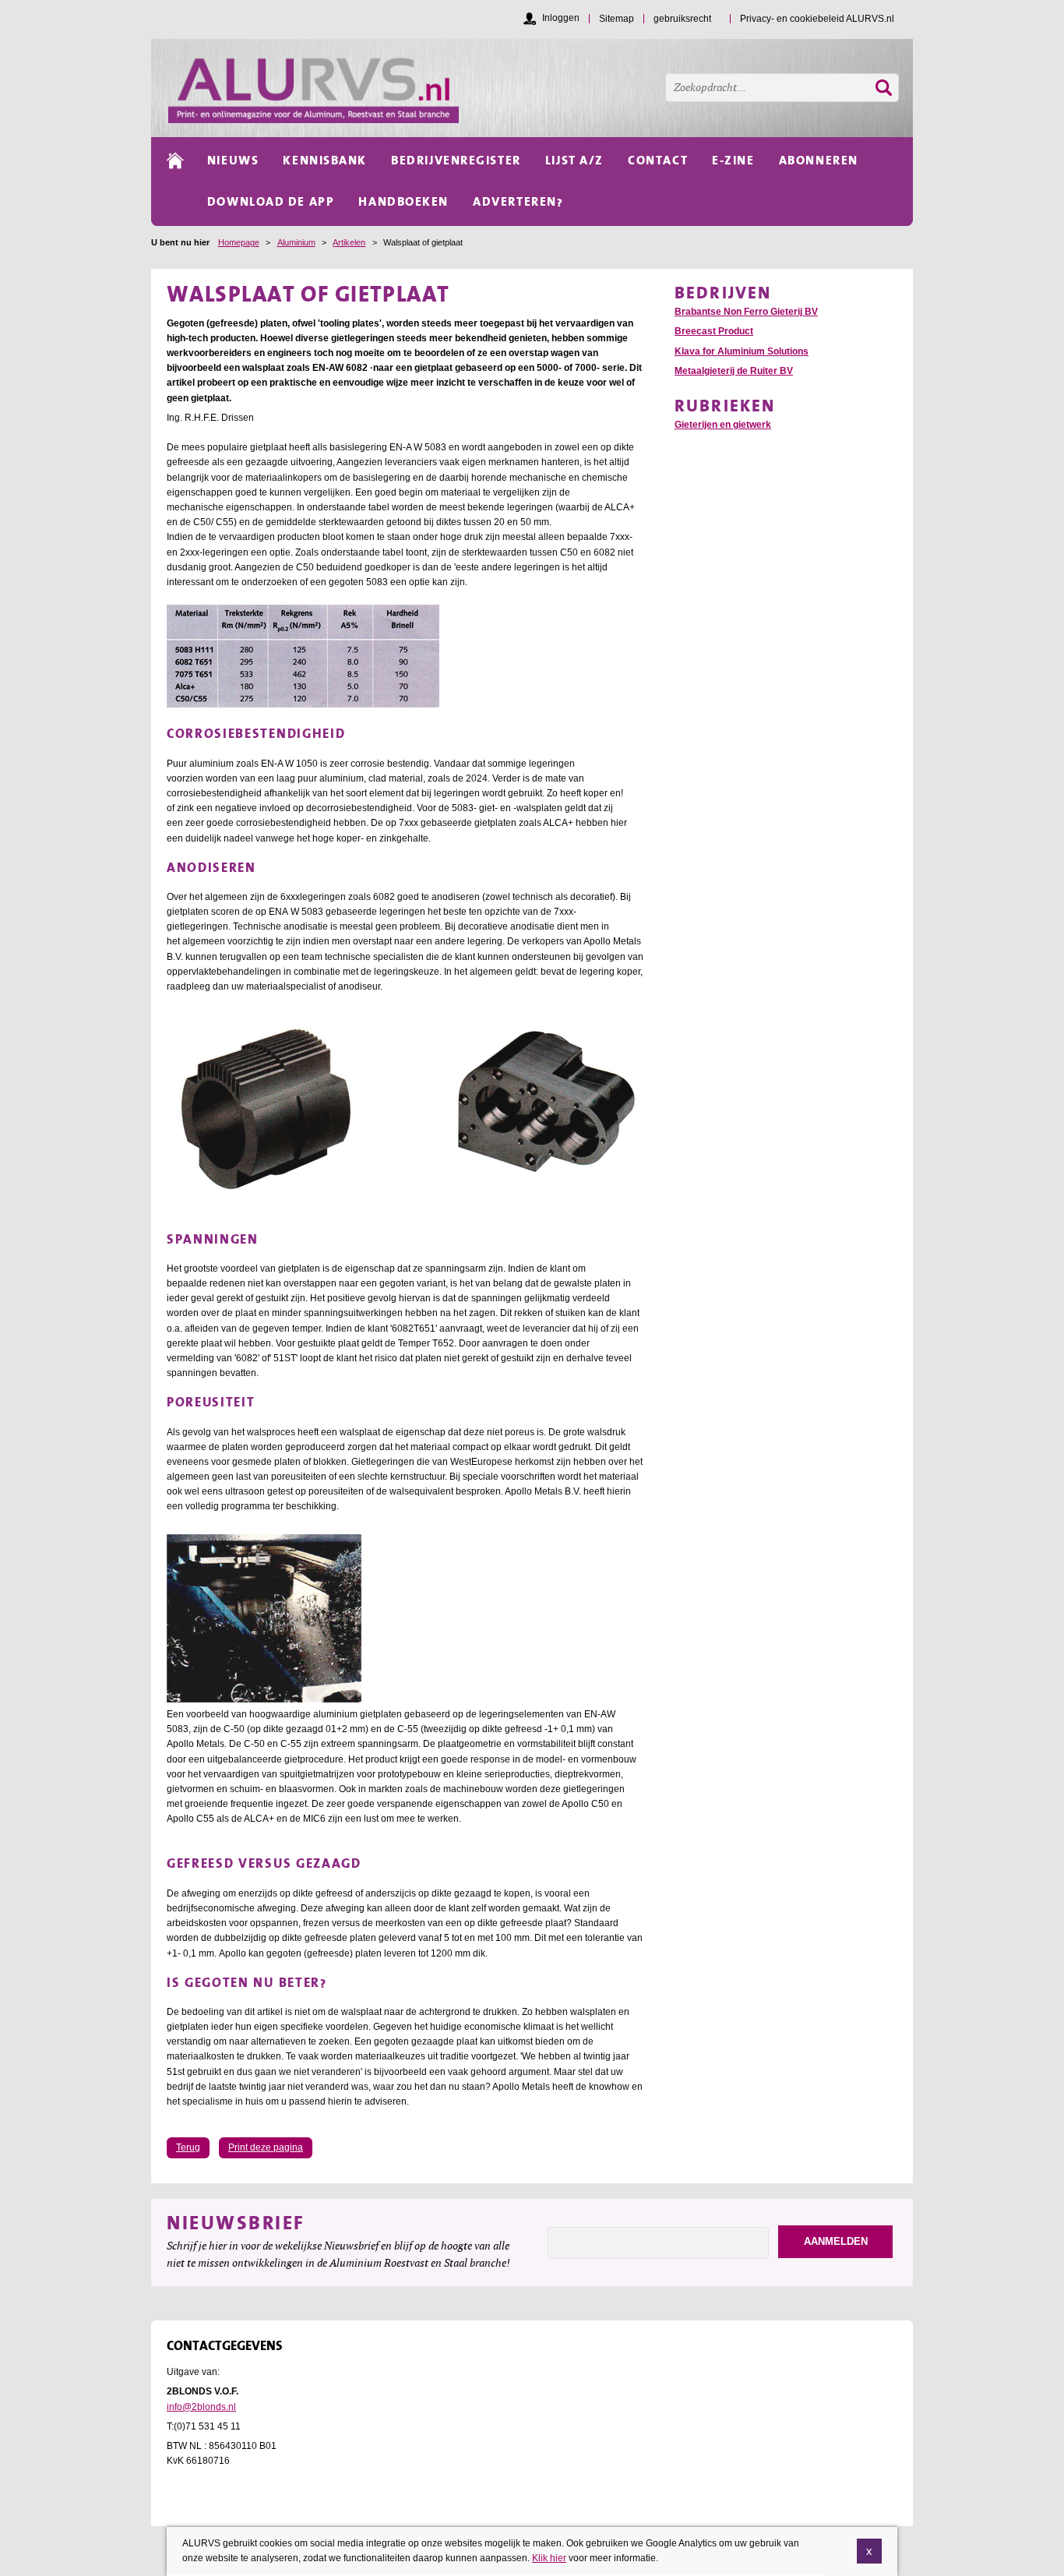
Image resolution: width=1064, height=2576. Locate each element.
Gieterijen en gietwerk (723, 425)
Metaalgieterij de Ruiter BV (734, 371)
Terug (188, 2147)
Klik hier (549, 2558)
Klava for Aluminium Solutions (742, 351)
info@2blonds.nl (201, 2407)
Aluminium (296, 242)
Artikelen (349, 242)
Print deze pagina (266, 2147)
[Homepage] (541, 88)
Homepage (239, 242)
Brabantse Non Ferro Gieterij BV (746, 312)
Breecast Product (714, 331)
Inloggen (561, 18)
